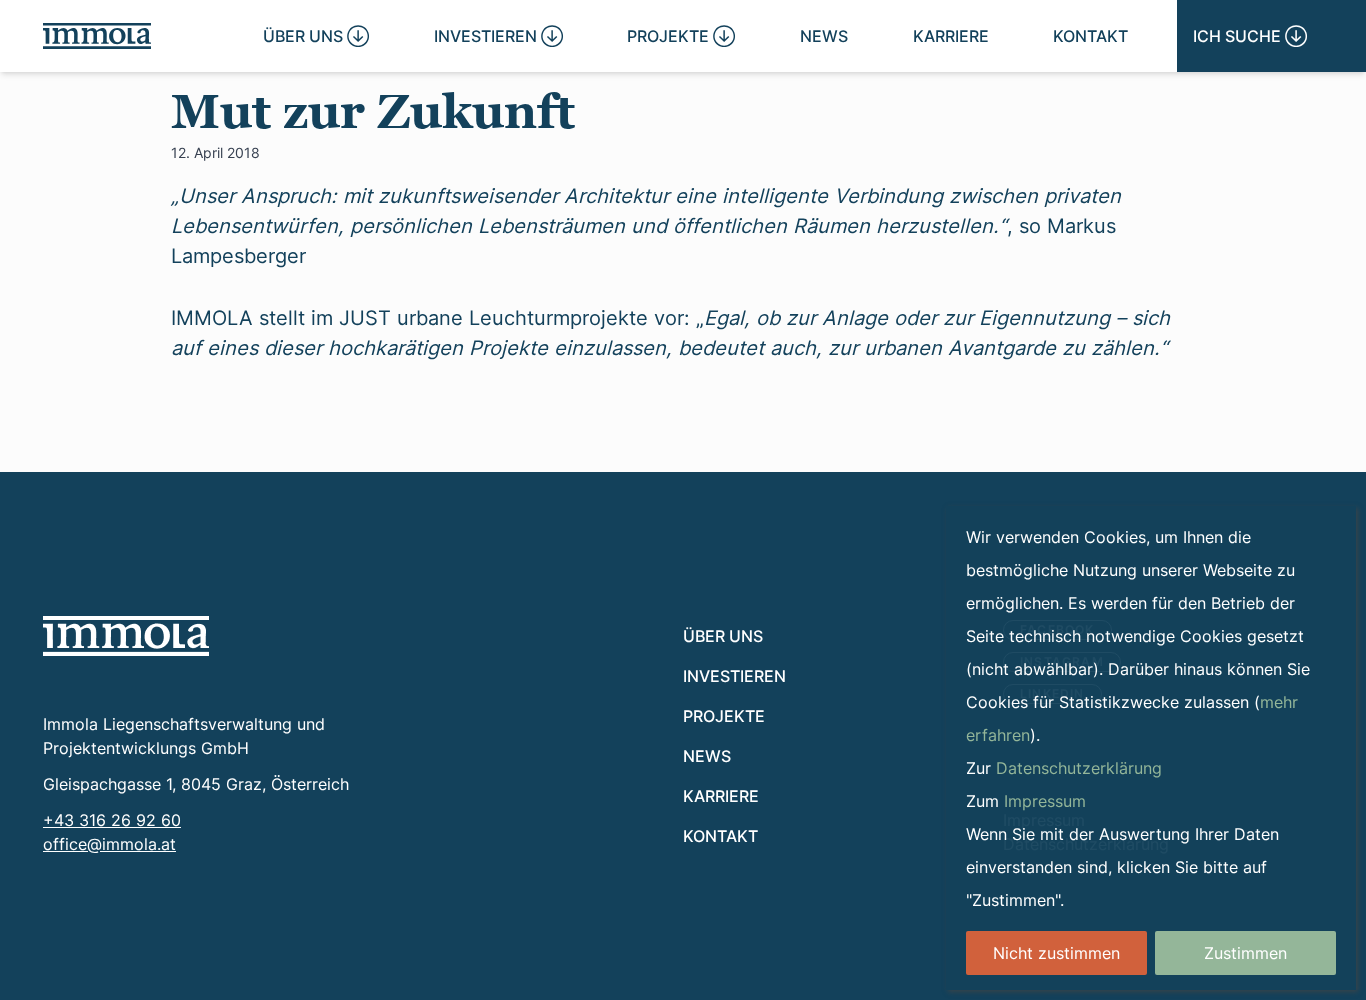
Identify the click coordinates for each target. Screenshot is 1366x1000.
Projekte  (681, 35)
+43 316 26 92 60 (112, 820)
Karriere (951, 35)
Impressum (1045, 801)
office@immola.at (109, 844)
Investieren (734, 675)
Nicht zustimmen (1056, 953)
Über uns (723, 635)
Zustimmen (1245, 953)
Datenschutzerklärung (1079, 768)
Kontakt (1090, 35)
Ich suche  (1250, 35)
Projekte (724, 715)
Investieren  (498, 35)
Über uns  (316, 35)
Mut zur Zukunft (373, 111)
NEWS (824, 35)
